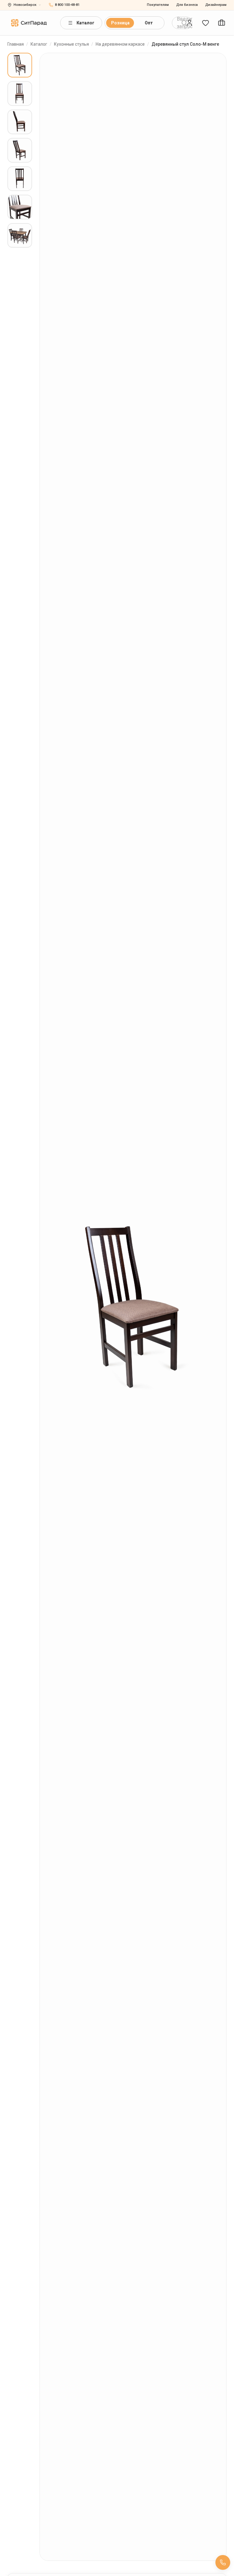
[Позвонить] (223, 2562)
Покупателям (158, 5)
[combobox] (182, 23)
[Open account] (189, 23)
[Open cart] (222, 23)
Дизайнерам (216, 5)
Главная (16, 44)
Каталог (85, 23)
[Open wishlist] (206, 23)
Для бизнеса (187, 5)
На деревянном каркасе (120, 44)
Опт (149, 23)
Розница (120, 23)
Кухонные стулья (71, 44)
